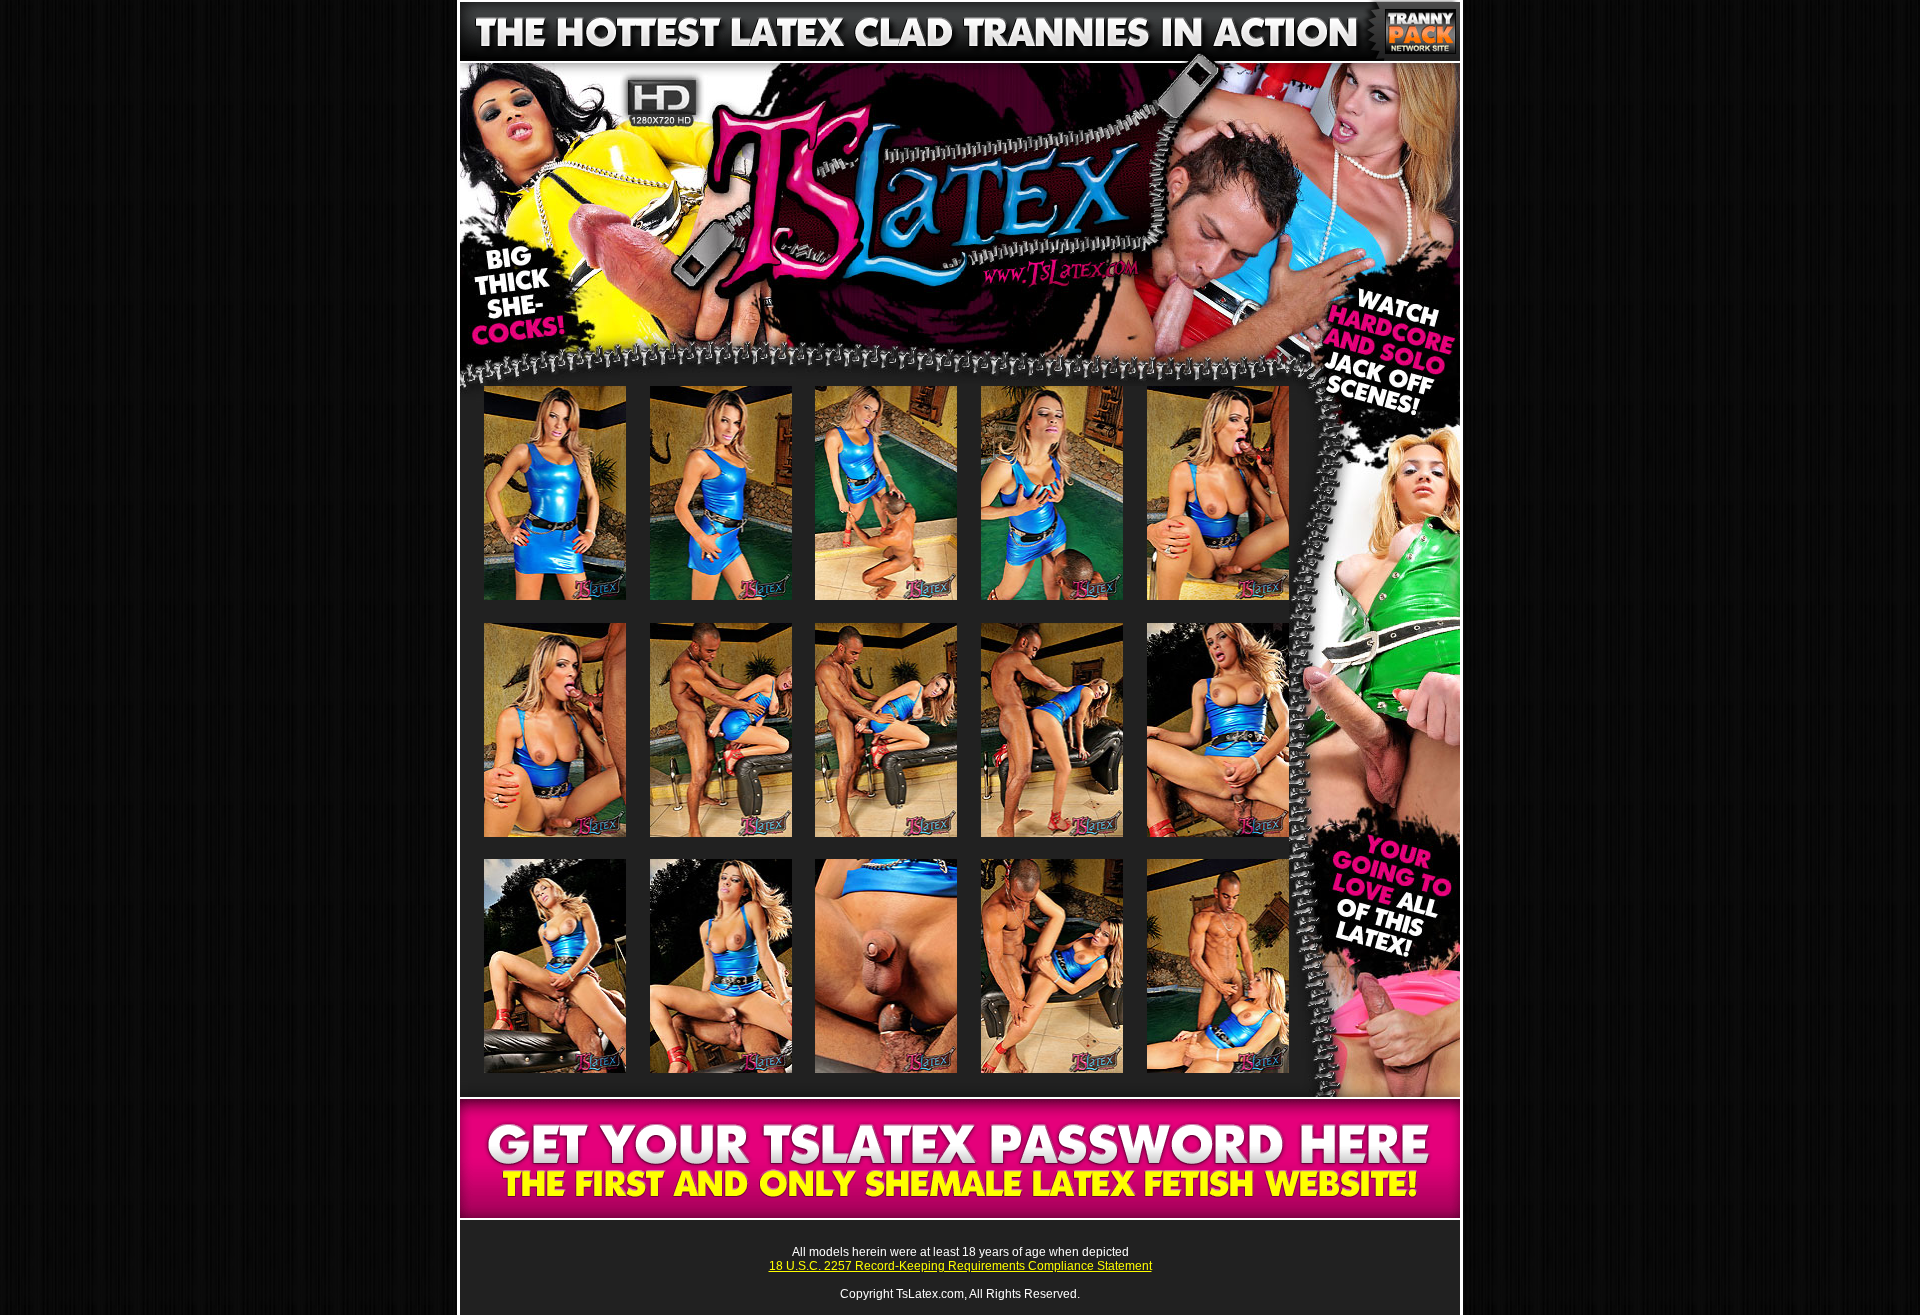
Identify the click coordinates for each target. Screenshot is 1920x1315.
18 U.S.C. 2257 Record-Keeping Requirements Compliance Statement (960, 1266)
